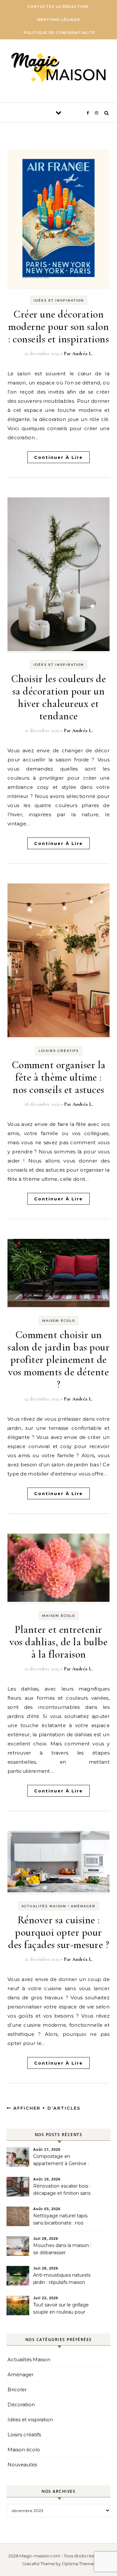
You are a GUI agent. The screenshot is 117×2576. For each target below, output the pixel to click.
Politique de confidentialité (59, 33)
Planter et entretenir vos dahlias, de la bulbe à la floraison (58, 1642)
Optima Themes (78, 2564)
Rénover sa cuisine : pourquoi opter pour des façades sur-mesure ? (58, 1932)
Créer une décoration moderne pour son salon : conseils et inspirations (58, 327)
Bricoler (17, 2389)
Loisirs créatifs (59, 1051)
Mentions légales (59, 20)
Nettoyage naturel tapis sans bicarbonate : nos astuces (60, 2220)
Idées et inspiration (59, 300)
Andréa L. (82, 353)
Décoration (21, 2404)
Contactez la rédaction (58, 7)
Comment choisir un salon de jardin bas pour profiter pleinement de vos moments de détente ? (58, 1359)
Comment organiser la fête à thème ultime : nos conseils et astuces (59, 1077)
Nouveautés (22, 2465)
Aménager (83, 1906)
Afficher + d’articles (46, 2108)
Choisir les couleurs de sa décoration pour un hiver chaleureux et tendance (59, 697)
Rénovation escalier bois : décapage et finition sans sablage (62, 2190)
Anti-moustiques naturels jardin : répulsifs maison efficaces (62, 2279)
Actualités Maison (44, 1906)
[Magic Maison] (58, 69)
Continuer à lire (58, 457)
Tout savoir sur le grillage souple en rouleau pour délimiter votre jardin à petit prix (61, 2309)
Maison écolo (59, 1321)
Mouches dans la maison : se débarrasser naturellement (62, 2250)
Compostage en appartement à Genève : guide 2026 (61, 2161)
